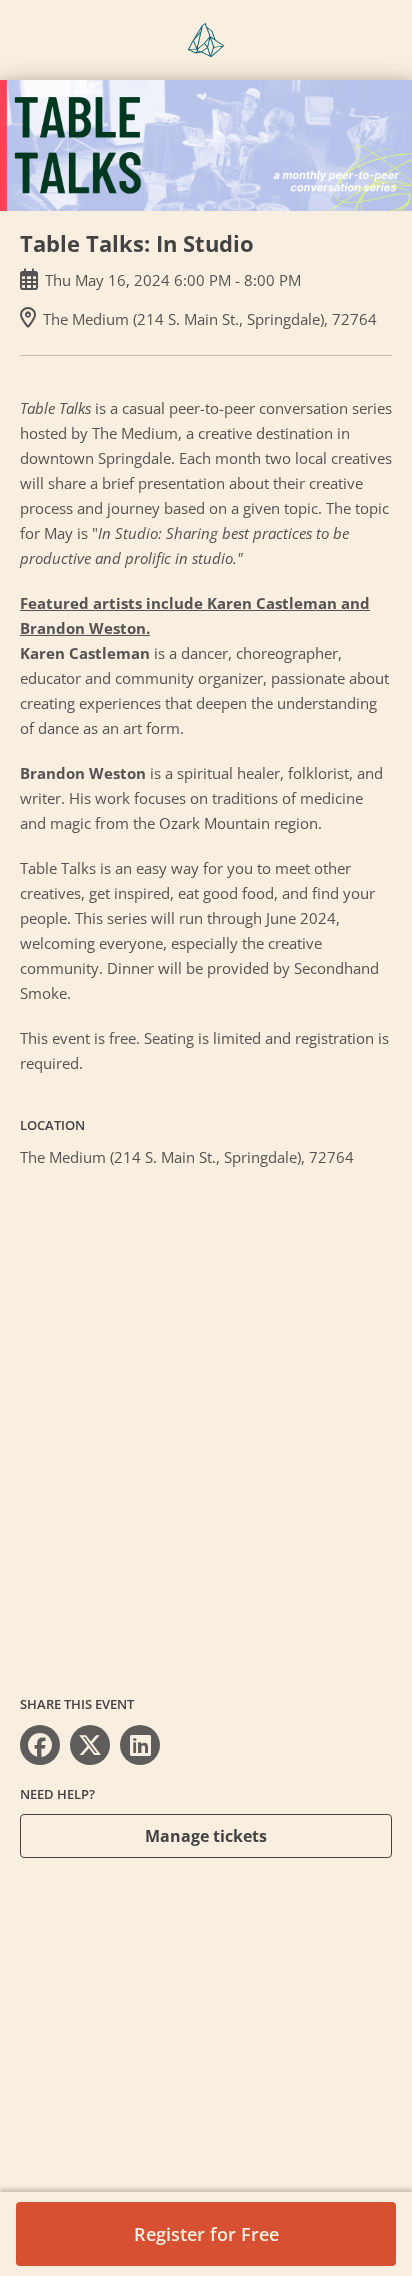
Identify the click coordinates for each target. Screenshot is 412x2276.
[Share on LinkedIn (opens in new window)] (140, 1745)
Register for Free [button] (206, 2234)
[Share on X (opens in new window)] (90, 1745)
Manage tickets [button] (206, 1836)
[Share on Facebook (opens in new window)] (40, 1745)
